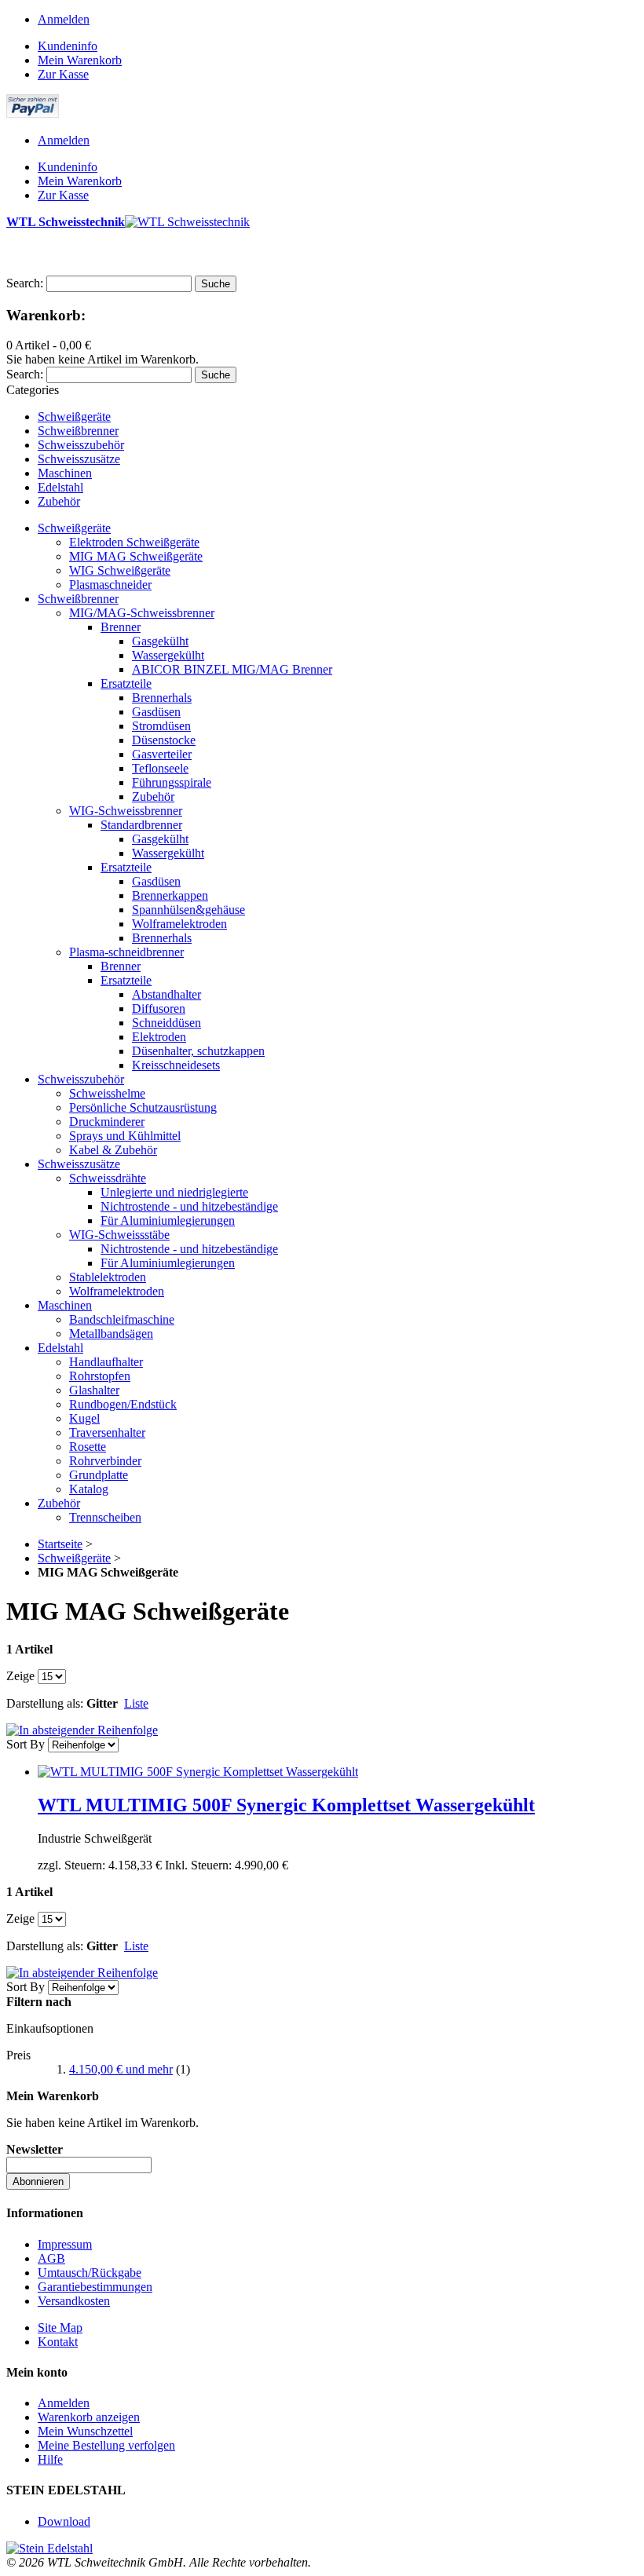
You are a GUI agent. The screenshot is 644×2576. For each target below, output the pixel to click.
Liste (136, 1703)
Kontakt (58, 2342)
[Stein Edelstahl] (49, 2548)
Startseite (60, 1544)
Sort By (26, 1744)
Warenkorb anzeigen (89, 2417)
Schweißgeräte (74, 1558)
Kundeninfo (68, 46)
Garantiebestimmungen (95, 2287)
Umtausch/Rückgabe (90, 2273)
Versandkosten (74, 2301)
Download (64, 2521)
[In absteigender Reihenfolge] (82, 1730)
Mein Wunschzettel (85, 2431)
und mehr (121, 2069)
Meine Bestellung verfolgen (106, 2445)
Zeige (20, 1676)
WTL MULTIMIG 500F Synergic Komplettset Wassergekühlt (286, 1805)
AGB (51, 2258)
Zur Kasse (63, 74)
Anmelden (64, 19)
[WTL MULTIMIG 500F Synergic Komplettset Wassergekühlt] (198, 1772)
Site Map (60, 2328)
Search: (25, 283)
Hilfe (50, 2459)
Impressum (65, 2244)
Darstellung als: (45, 1703)
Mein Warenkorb (80, 60)
